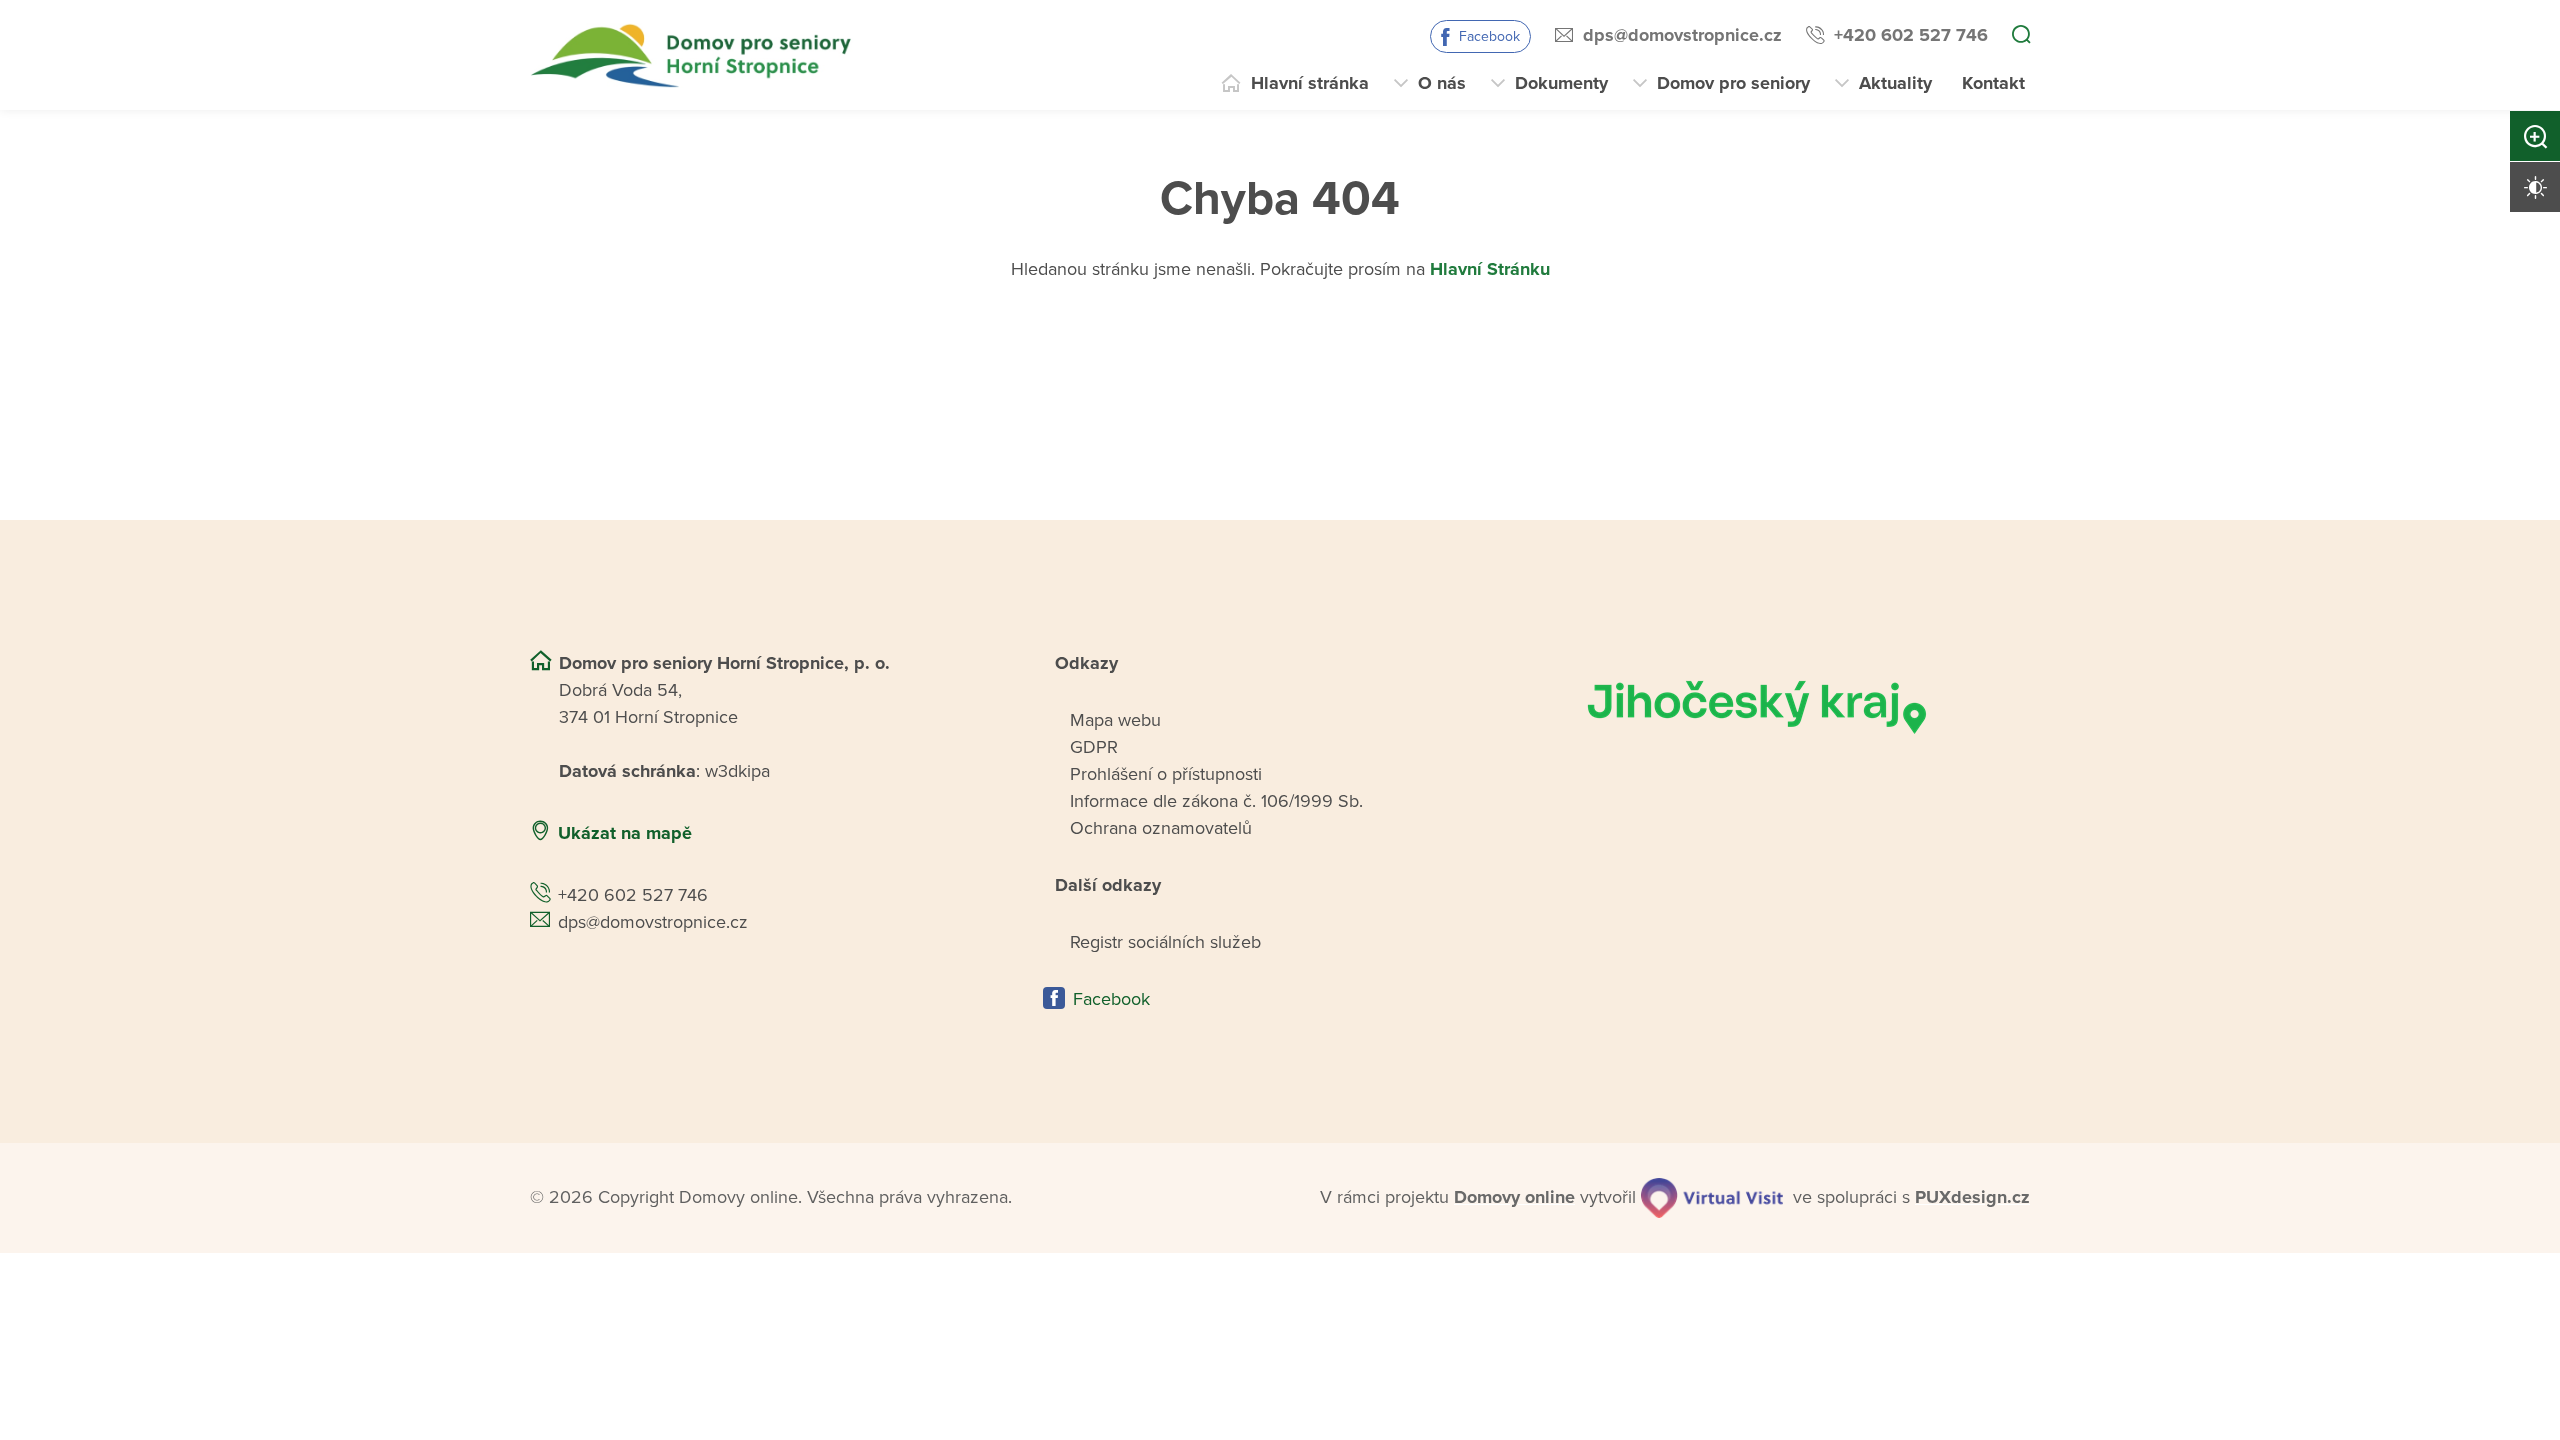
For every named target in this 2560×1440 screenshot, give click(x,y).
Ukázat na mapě (625, 833)
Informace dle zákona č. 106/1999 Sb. (1216, 801)
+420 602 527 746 (1911, 35)
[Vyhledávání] (2021, 36)
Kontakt (1993, 83)
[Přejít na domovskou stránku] (693, 55)
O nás (1442, 83)
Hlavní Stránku (1490, 269)
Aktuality (1895, 83)
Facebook (1489, 36)
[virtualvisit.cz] (1712, 1198)
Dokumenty (1561, 83)
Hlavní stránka (1310, 83)
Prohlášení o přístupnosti (1166, 774)
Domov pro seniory (1733, 83)
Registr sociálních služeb (1165, 942)
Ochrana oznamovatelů (1161, 828)
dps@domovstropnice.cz (1682, 35)
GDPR (1094, 747)
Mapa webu (1115, 720)
